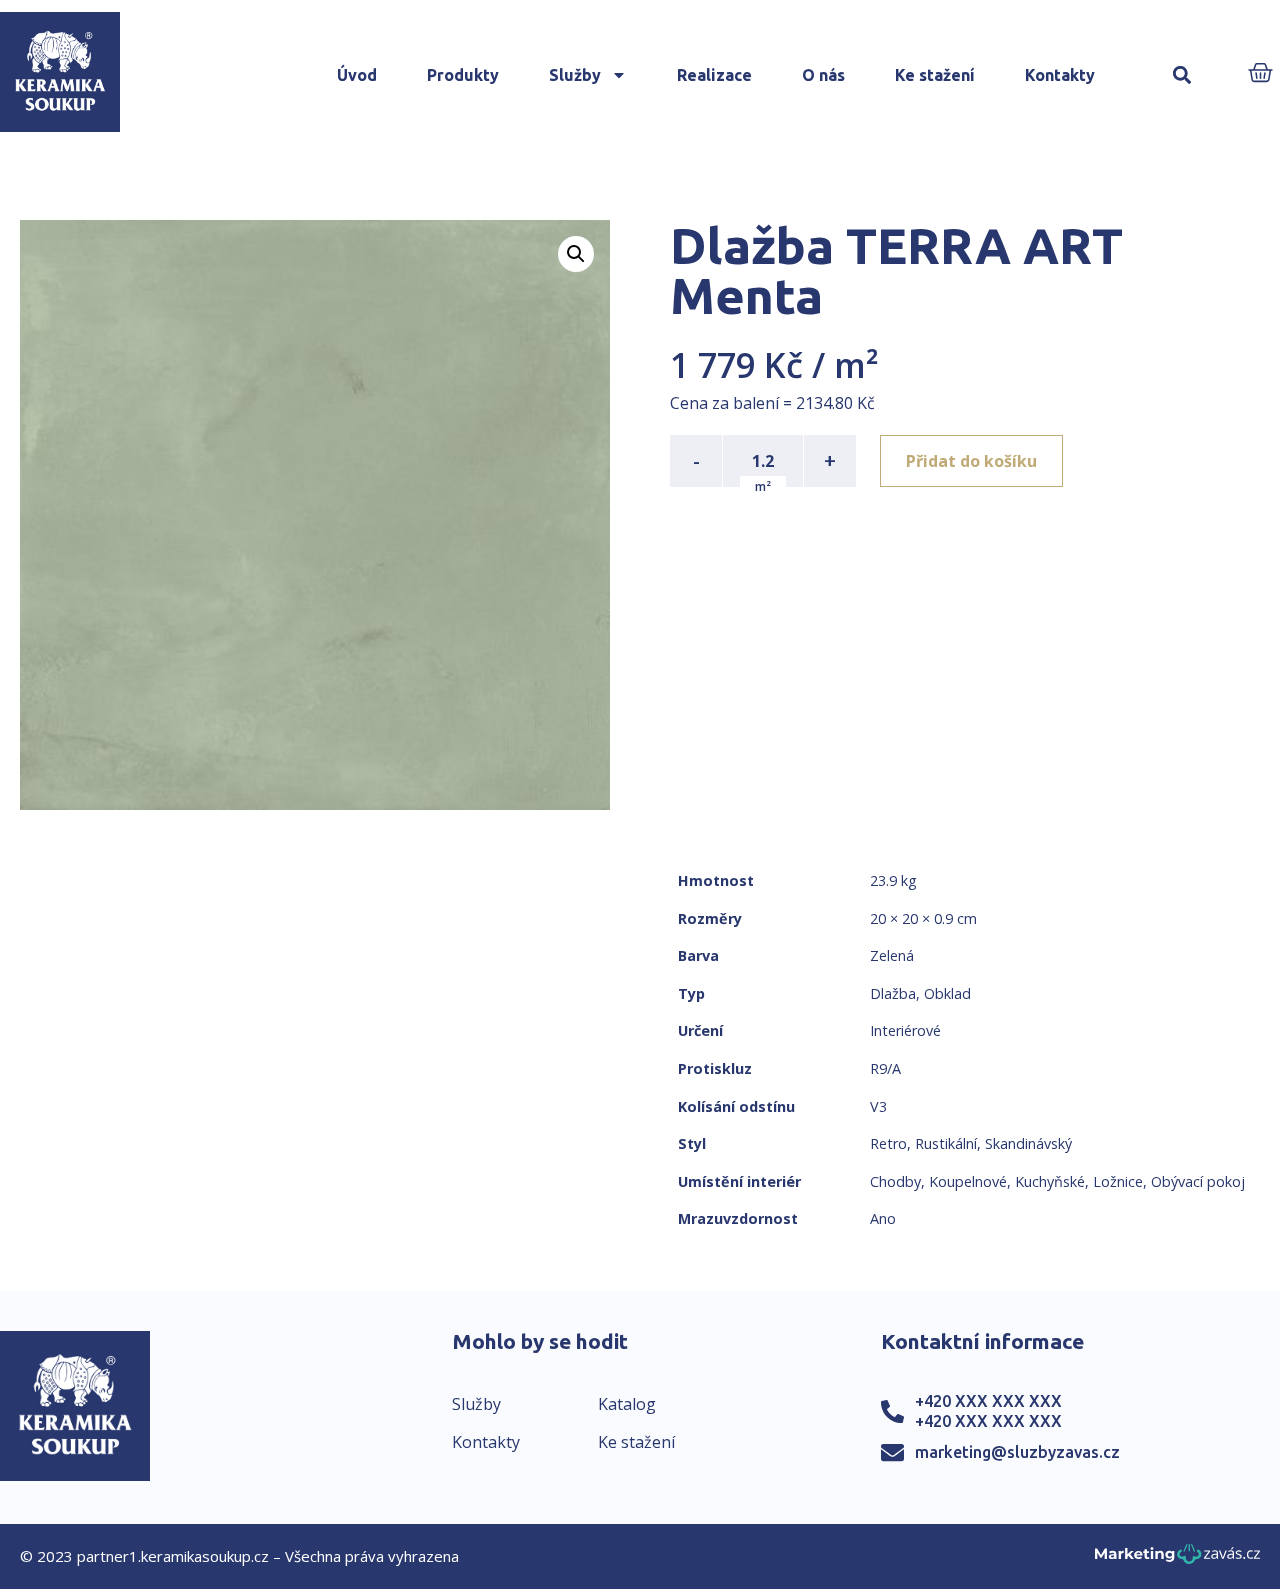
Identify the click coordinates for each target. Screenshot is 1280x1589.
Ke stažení (935, 75)
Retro (888, 1143)
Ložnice (1118, 1181)
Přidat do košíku (971, 461)
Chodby (895, 1181)
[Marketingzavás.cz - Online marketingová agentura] (1177, 1559)
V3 (878, 1106)
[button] (1181, 75)
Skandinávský (1028, 1143)
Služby (575, 75)
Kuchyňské (1050, 1181)
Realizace (714, 75)
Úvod (357, 75)
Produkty (463, 75)
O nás (823, 75)
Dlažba (893, 993)
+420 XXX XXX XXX (988, 1401)
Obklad (947, 993)
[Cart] (1260, 74)
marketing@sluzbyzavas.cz (1017, 1452)
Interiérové (905, 1030)
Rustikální (946, 1143)
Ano (883, 1218)
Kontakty (1060, 75)
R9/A (885, 1068)
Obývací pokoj (1198, 1181)
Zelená (892, 955)
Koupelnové (968, 1181)
